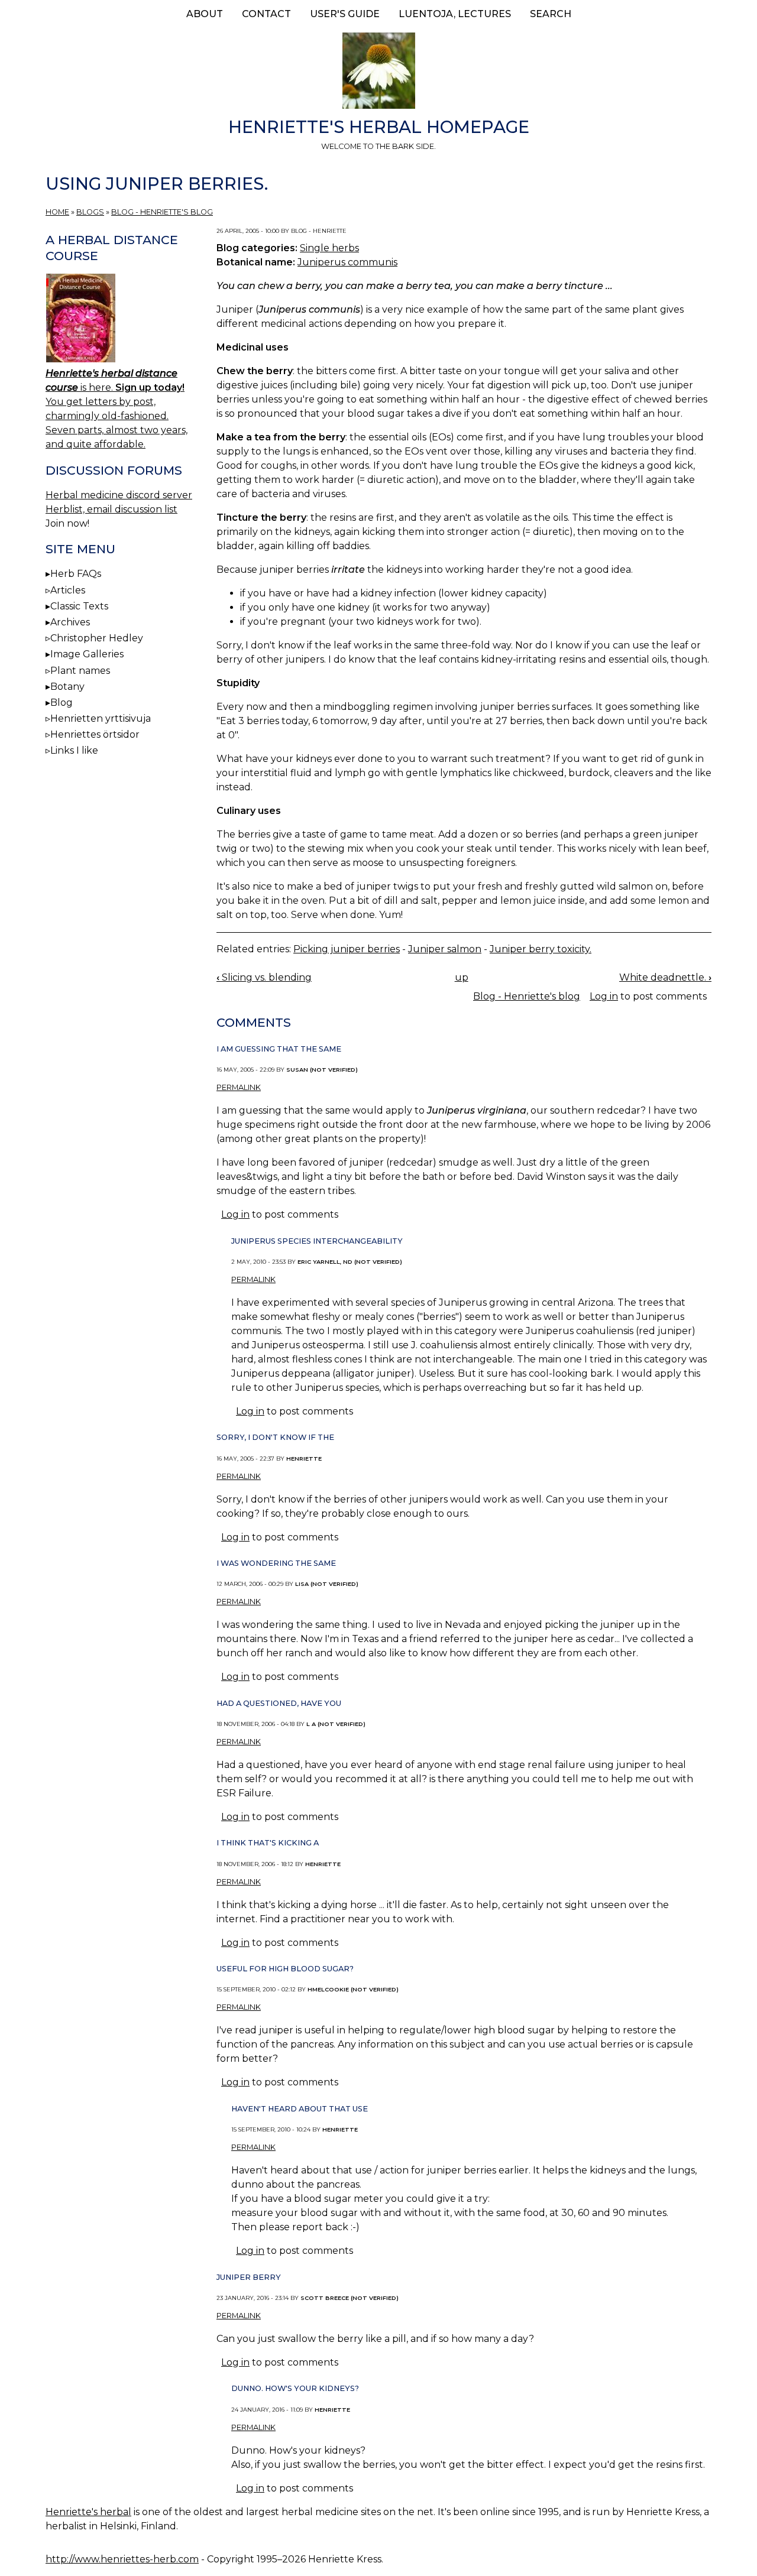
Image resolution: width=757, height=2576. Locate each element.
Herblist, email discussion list (111, 509)
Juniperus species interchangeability (317, 1241)
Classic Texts (79, 606)
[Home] (378, 73)
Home (57, 212)
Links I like (74, 750)
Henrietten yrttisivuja (101, 718)
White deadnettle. (665, 977)
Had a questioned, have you (279, 1703)
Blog (62, 703)
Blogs (90, 212)
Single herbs (329, 248)
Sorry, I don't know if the (275, 1437)
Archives (70, 622)
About (205, 14)
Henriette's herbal (88, 2512)
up (462, 977)
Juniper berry (249, 2277)
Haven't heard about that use (300, 2109)
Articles (68, 590)
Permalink (239, 1087)
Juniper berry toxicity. (541, 949)
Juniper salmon (445, 949)
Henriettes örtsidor (95, 734)
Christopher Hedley (97, 638)
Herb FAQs (76, 574)
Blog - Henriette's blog (162, 212)
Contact (266, 14)
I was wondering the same (276, 1563)
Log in (604, 996)
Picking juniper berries (347, 949)
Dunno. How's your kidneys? (295, 2388)
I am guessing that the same (279, 1049)
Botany (67, 687)
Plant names (80, 671)
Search (551, 14)
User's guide (345, 14)
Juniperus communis (347, 262)
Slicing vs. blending (264, 977)
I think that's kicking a (268, 1843)
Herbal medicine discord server (119, 495)
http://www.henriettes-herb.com (122, 2559)
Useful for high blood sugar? (285, 1969)
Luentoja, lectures (455, 14)
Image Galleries (87, 654)
